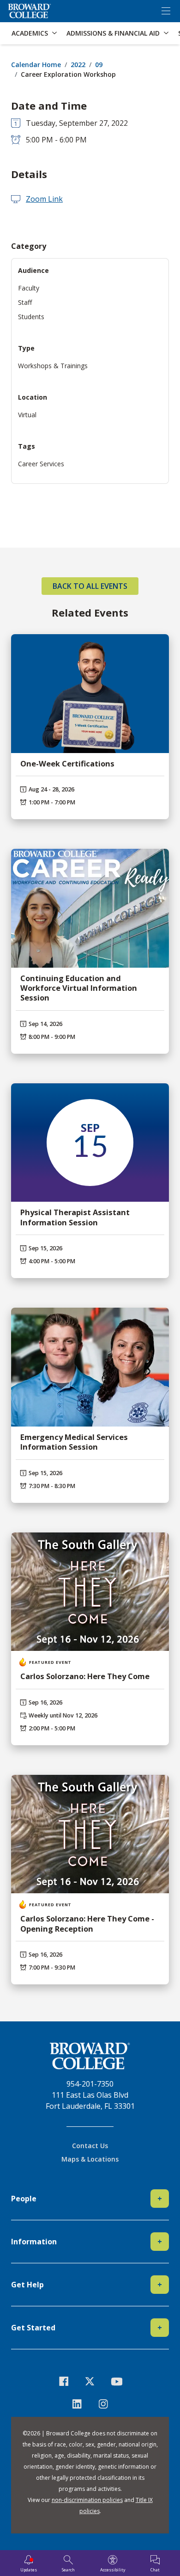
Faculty (29, 288)
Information (87, 2242)
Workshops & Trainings (53, 366)
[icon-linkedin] (77, 2404)
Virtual (27, 415)
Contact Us (90, 2146)
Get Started (87, 2328)
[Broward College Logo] (30, 11)
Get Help (87, 2285)
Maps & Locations (90, 2159)
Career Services (41, 464)
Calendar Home (36, 65)
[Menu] (166, 11)
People (87, 2199)
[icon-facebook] (64, 2381)
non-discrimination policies (87, 2500)
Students (31, 317)
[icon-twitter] (90, 2381)
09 (99, 65)
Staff (25, 302)
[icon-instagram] (103, 2404)
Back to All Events (90, 586)
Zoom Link (44, 199)
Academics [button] (30, 33)
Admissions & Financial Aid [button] (113, 33)
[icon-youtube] (117, 2381)
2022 (78, 65)
